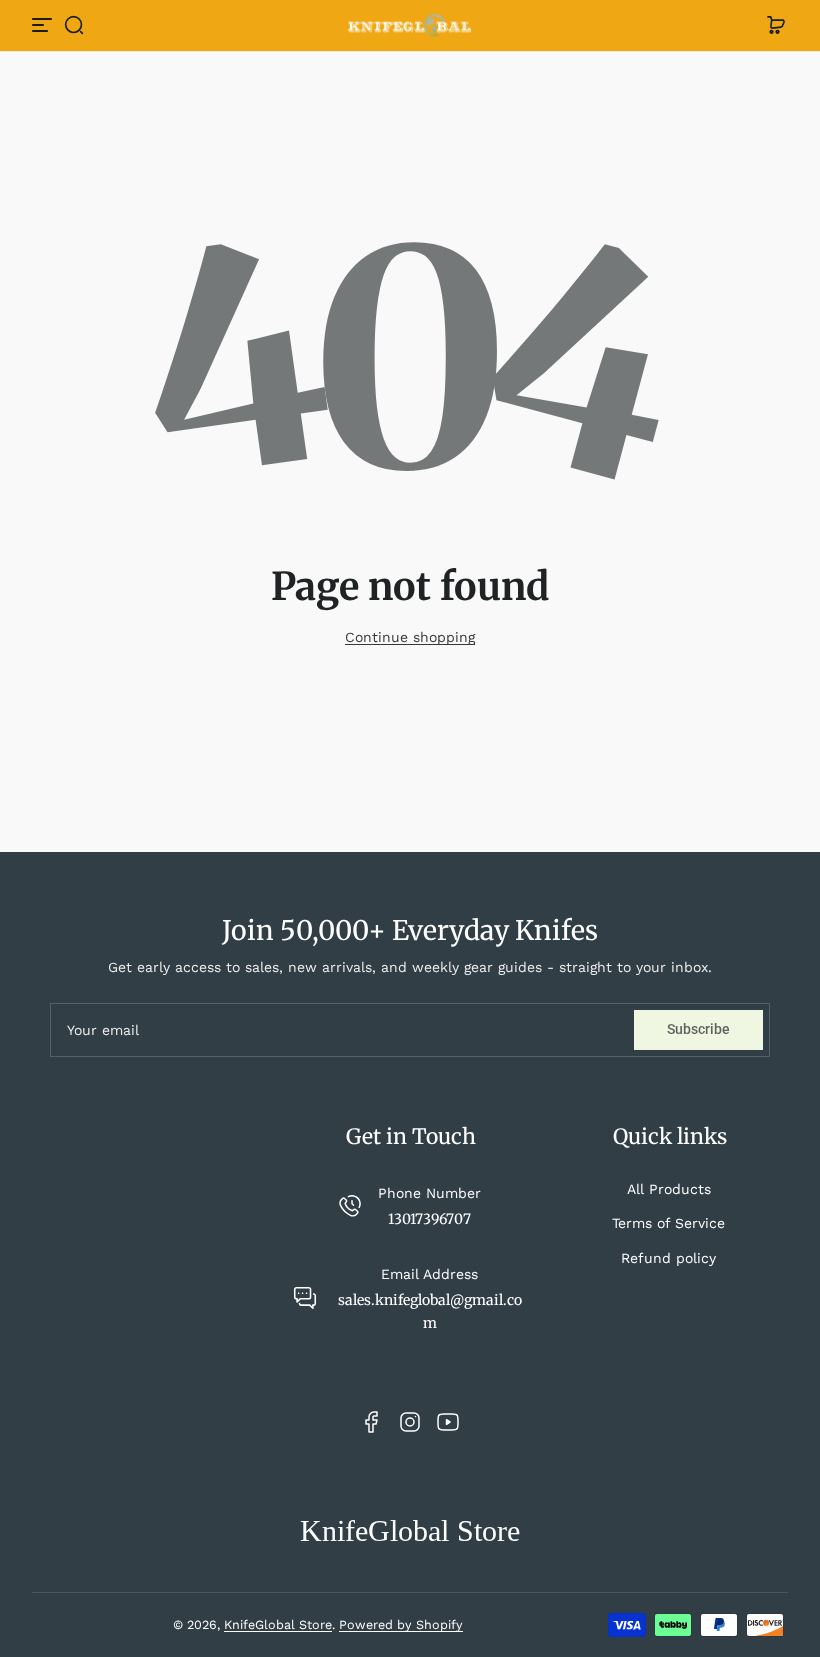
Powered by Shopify (401, 1624)
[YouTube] (448, 1422)
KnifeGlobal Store (278, 1624)
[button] (74, 25)
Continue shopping (410, 637)
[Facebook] (372, 1422)
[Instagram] (410, 1422)
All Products (669, 1189)
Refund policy (668, 1258)
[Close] (206, 42)
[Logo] (410, 25)
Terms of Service (668, 1223)
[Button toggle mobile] (44, 25)
